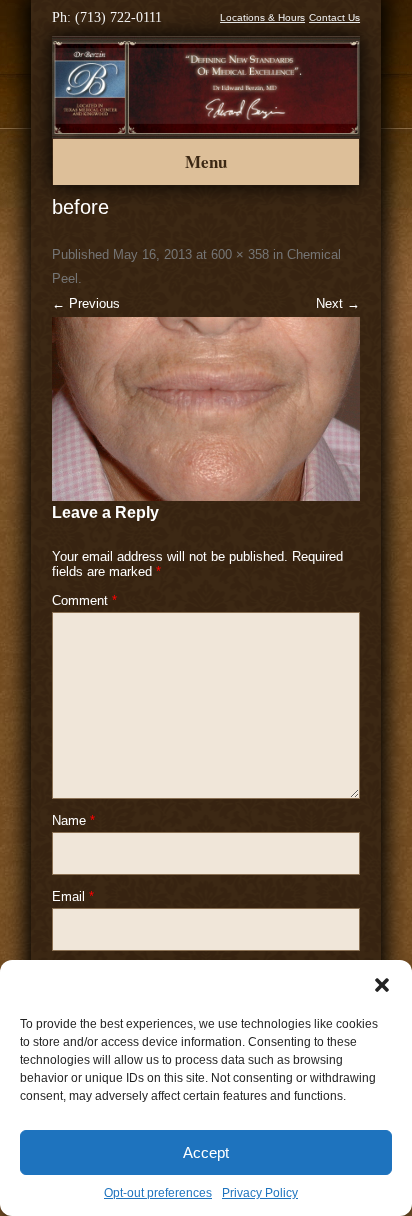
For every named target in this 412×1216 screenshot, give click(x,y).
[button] (382, 985)
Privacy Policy (260, 1193)
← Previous (86, 303)
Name (73, 820)
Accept (206, 1152)
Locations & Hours (262, 17)
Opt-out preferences (158, 1193)
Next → (338, 303)
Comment (84, 600)
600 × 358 (240, 254)
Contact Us (334, 17)
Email (73, 896)
